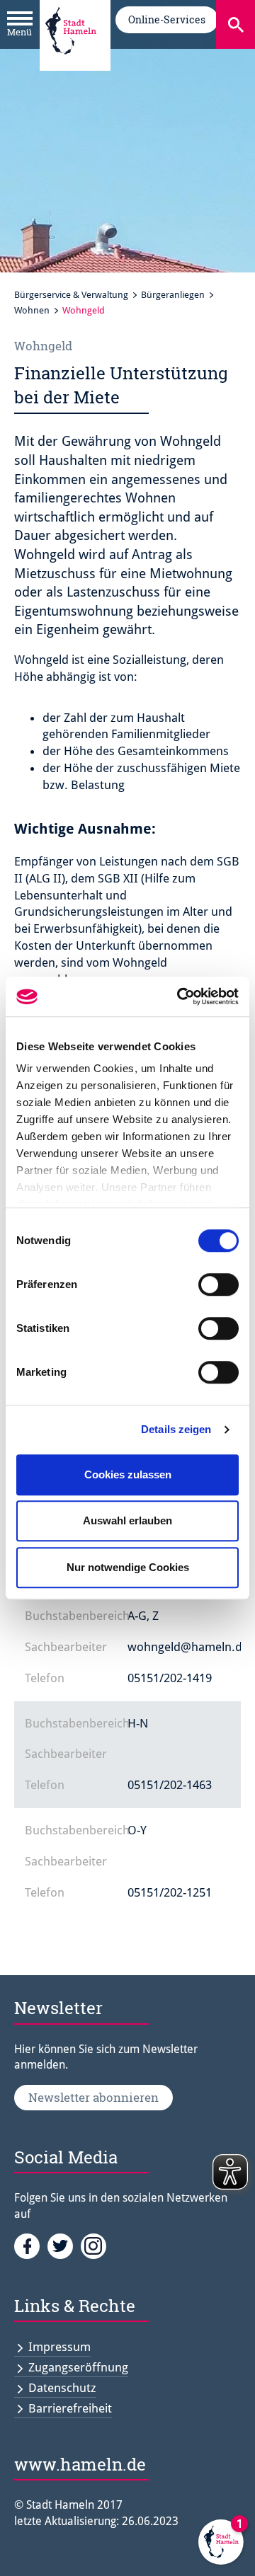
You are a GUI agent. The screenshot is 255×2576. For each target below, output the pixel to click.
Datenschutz (62, 2388)
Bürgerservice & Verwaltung (71, 295)
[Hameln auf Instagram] (96, 2245)
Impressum (59, 2347)
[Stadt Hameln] (71, 64)
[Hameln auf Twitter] (64, 2245)
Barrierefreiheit (70, 2408)
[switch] (219, 1284)
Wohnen (32, 310)
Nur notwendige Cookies (128, 1567)
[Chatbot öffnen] (221, 2542)
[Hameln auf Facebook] (31, 2245)
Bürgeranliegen (173, 295)
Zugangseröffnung (78, 2367)
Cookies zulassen (128, 1474)
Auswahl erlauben (127, 1520)
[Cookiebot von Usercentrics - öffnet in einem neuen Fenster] (180, 996)
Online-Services (167, 19)
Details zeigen (176, 1429)
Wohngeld (84, 310)
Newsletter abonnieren (93, 2097)
